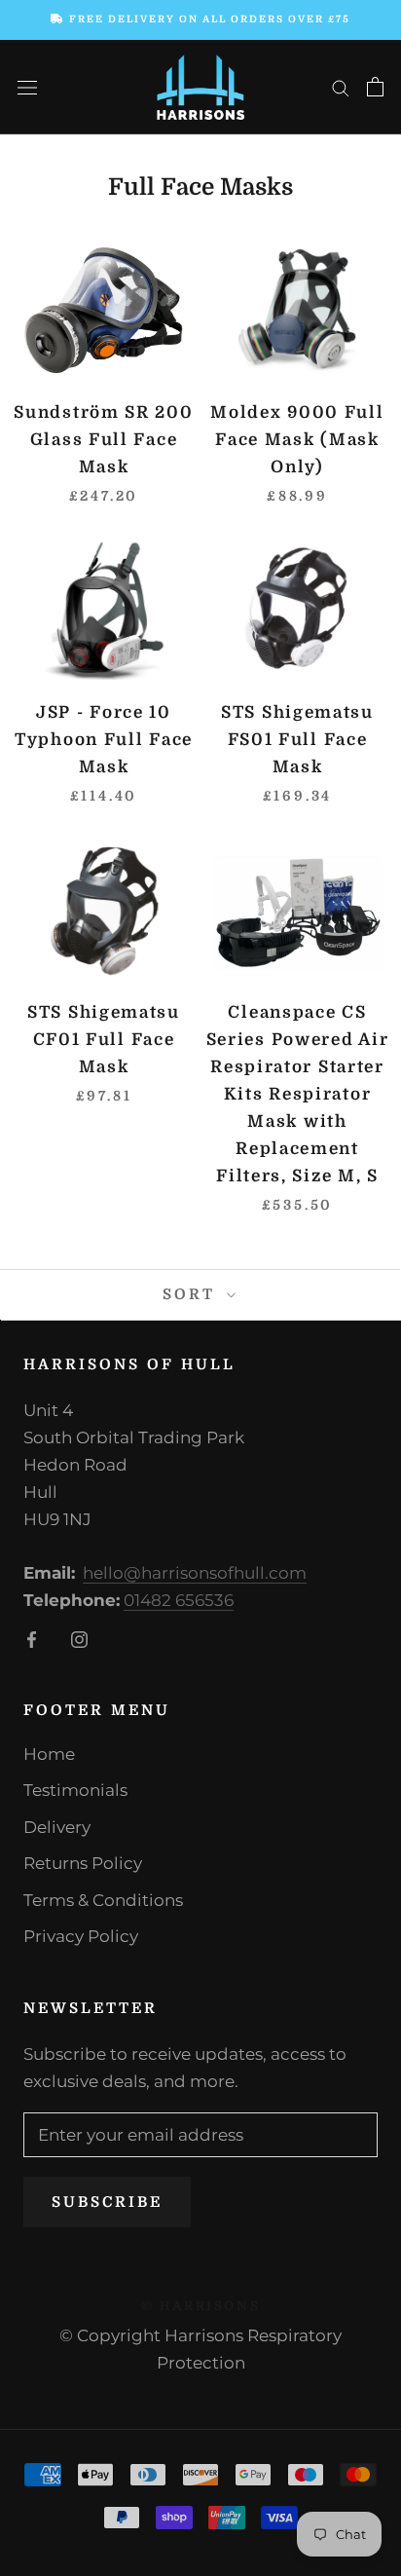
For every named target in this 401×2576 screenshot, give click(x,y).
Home (49, 1754)
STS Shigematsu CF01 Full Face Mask (104, 1040)
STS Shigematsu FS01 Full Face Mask (297, 740)
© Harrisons (201, 2306)
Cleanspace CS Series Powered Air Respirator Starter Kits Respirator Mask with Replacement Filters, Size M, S (298, 1094)
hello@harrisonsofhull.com (195, 1573)
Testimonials (75, 1790)
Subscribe (107, 2202)
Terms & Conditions (103, 1900)
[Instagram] (79, 1638)
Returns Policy (83, 1863)
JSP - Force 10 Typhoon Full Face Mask (104, 740)
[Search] (341, 87)
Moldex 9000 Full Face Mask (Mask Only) (297, 440)
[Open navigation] (27, 87)
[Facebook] (32, 1638)
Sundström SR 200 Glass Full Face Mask (103, 440)
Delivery (57, 1827)
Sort (192, 1294)
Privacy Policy (81, 1936)
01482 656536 (179, 1600)
